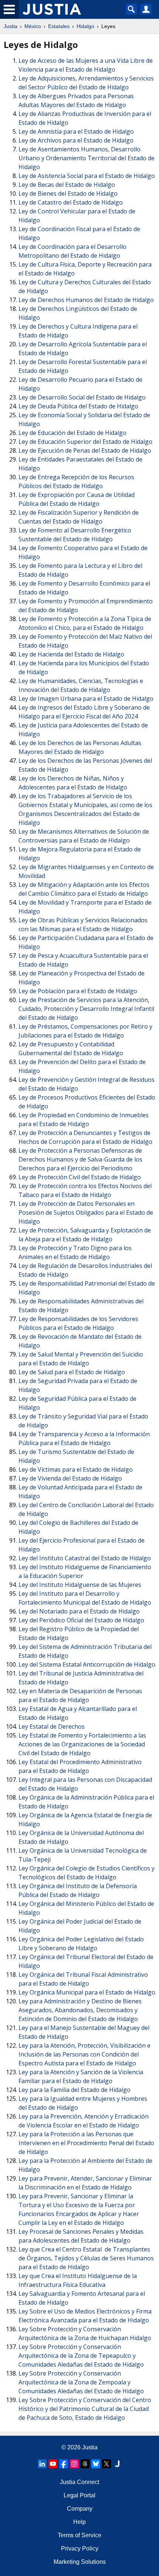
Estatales (59, 26)
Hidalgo (85, 26)
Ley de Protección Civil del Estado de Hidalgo (80, 1177)
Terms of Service (79, 2535)
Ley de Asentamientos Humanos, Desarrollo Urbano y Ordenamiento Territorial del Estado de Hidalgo (87, 158)
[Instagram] (74, 2464)
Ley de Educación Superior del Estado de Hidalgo (85, 442)
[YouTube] (53, 2464)
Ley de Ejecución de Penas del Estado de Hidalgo (85, 450)
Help (79, 2522)
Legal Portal (79, 2495)
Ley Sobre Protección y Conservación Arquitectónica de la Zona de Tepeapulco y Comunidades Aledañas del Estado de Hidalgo (81, 2356)
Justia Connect (79, 2482)
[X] (106, 2464)
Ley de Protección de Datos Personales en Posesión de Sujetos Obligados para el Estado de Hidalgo (86, 1212)
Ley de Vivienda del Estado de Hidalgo (70, 1478)
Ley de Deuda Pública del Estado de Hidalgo (78, 406)
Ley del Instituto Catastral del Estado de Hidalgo (85, 1558)
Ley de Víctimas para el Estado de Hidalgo (76, 1469)
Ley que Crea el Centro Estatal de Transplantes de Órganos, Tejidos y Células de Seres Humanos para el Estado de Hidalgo (86, 2258)
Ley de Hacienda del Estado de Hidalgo (71, 654)
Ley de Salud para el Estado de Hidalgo (72, 1372)
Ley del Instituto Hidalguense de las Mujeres (80, 1585)
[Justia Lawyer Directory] (117, 2464)
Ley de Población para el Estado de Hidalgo (78, 991)
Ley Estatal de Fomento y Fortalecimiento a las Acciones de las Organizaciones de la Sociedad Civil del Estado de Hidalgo (82, 1744)
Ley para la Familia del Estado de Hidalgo (75, 2090)
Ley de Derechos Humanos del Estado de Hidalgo (86, 300)
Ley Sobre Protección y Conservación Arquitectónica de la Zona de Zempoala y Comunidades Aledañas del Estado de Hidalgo (81, 2382)
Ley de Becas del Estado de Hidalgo (67, 185)
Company (80, 2509)
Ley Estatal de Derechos (52, 1726)
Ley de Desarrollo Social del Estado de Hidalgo (82, 397)
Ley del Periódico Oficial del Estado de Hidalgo (81, 1620)
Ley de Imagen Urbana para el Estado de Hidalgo (86, 699)
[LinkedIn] (42, 2464)
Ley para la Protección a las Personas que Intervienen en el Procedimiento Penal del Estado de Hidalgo (86, 2143)
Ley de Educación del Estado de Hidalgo (72, 433)
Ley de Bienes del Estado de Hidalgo (68, 193)
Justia (11, 26)
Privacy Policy (80, 2548)
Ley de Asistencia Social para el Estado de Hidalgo (87, 176)
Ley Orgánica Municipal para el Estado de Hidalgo (87, 1992)
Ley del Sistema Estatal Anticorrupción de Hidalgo (87, 1664)
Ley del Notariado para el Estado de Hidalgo (79, 1611)
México (33, 26)
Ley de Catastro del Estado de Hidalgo (71, 202)
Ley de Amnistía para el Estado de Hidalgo (76, 131)
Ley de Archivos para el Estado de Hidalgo (76, 140)
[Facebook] (64, 2464)
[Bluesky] (96, 2464)
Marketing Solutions (80, 2562)
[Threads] (85, 2464)
